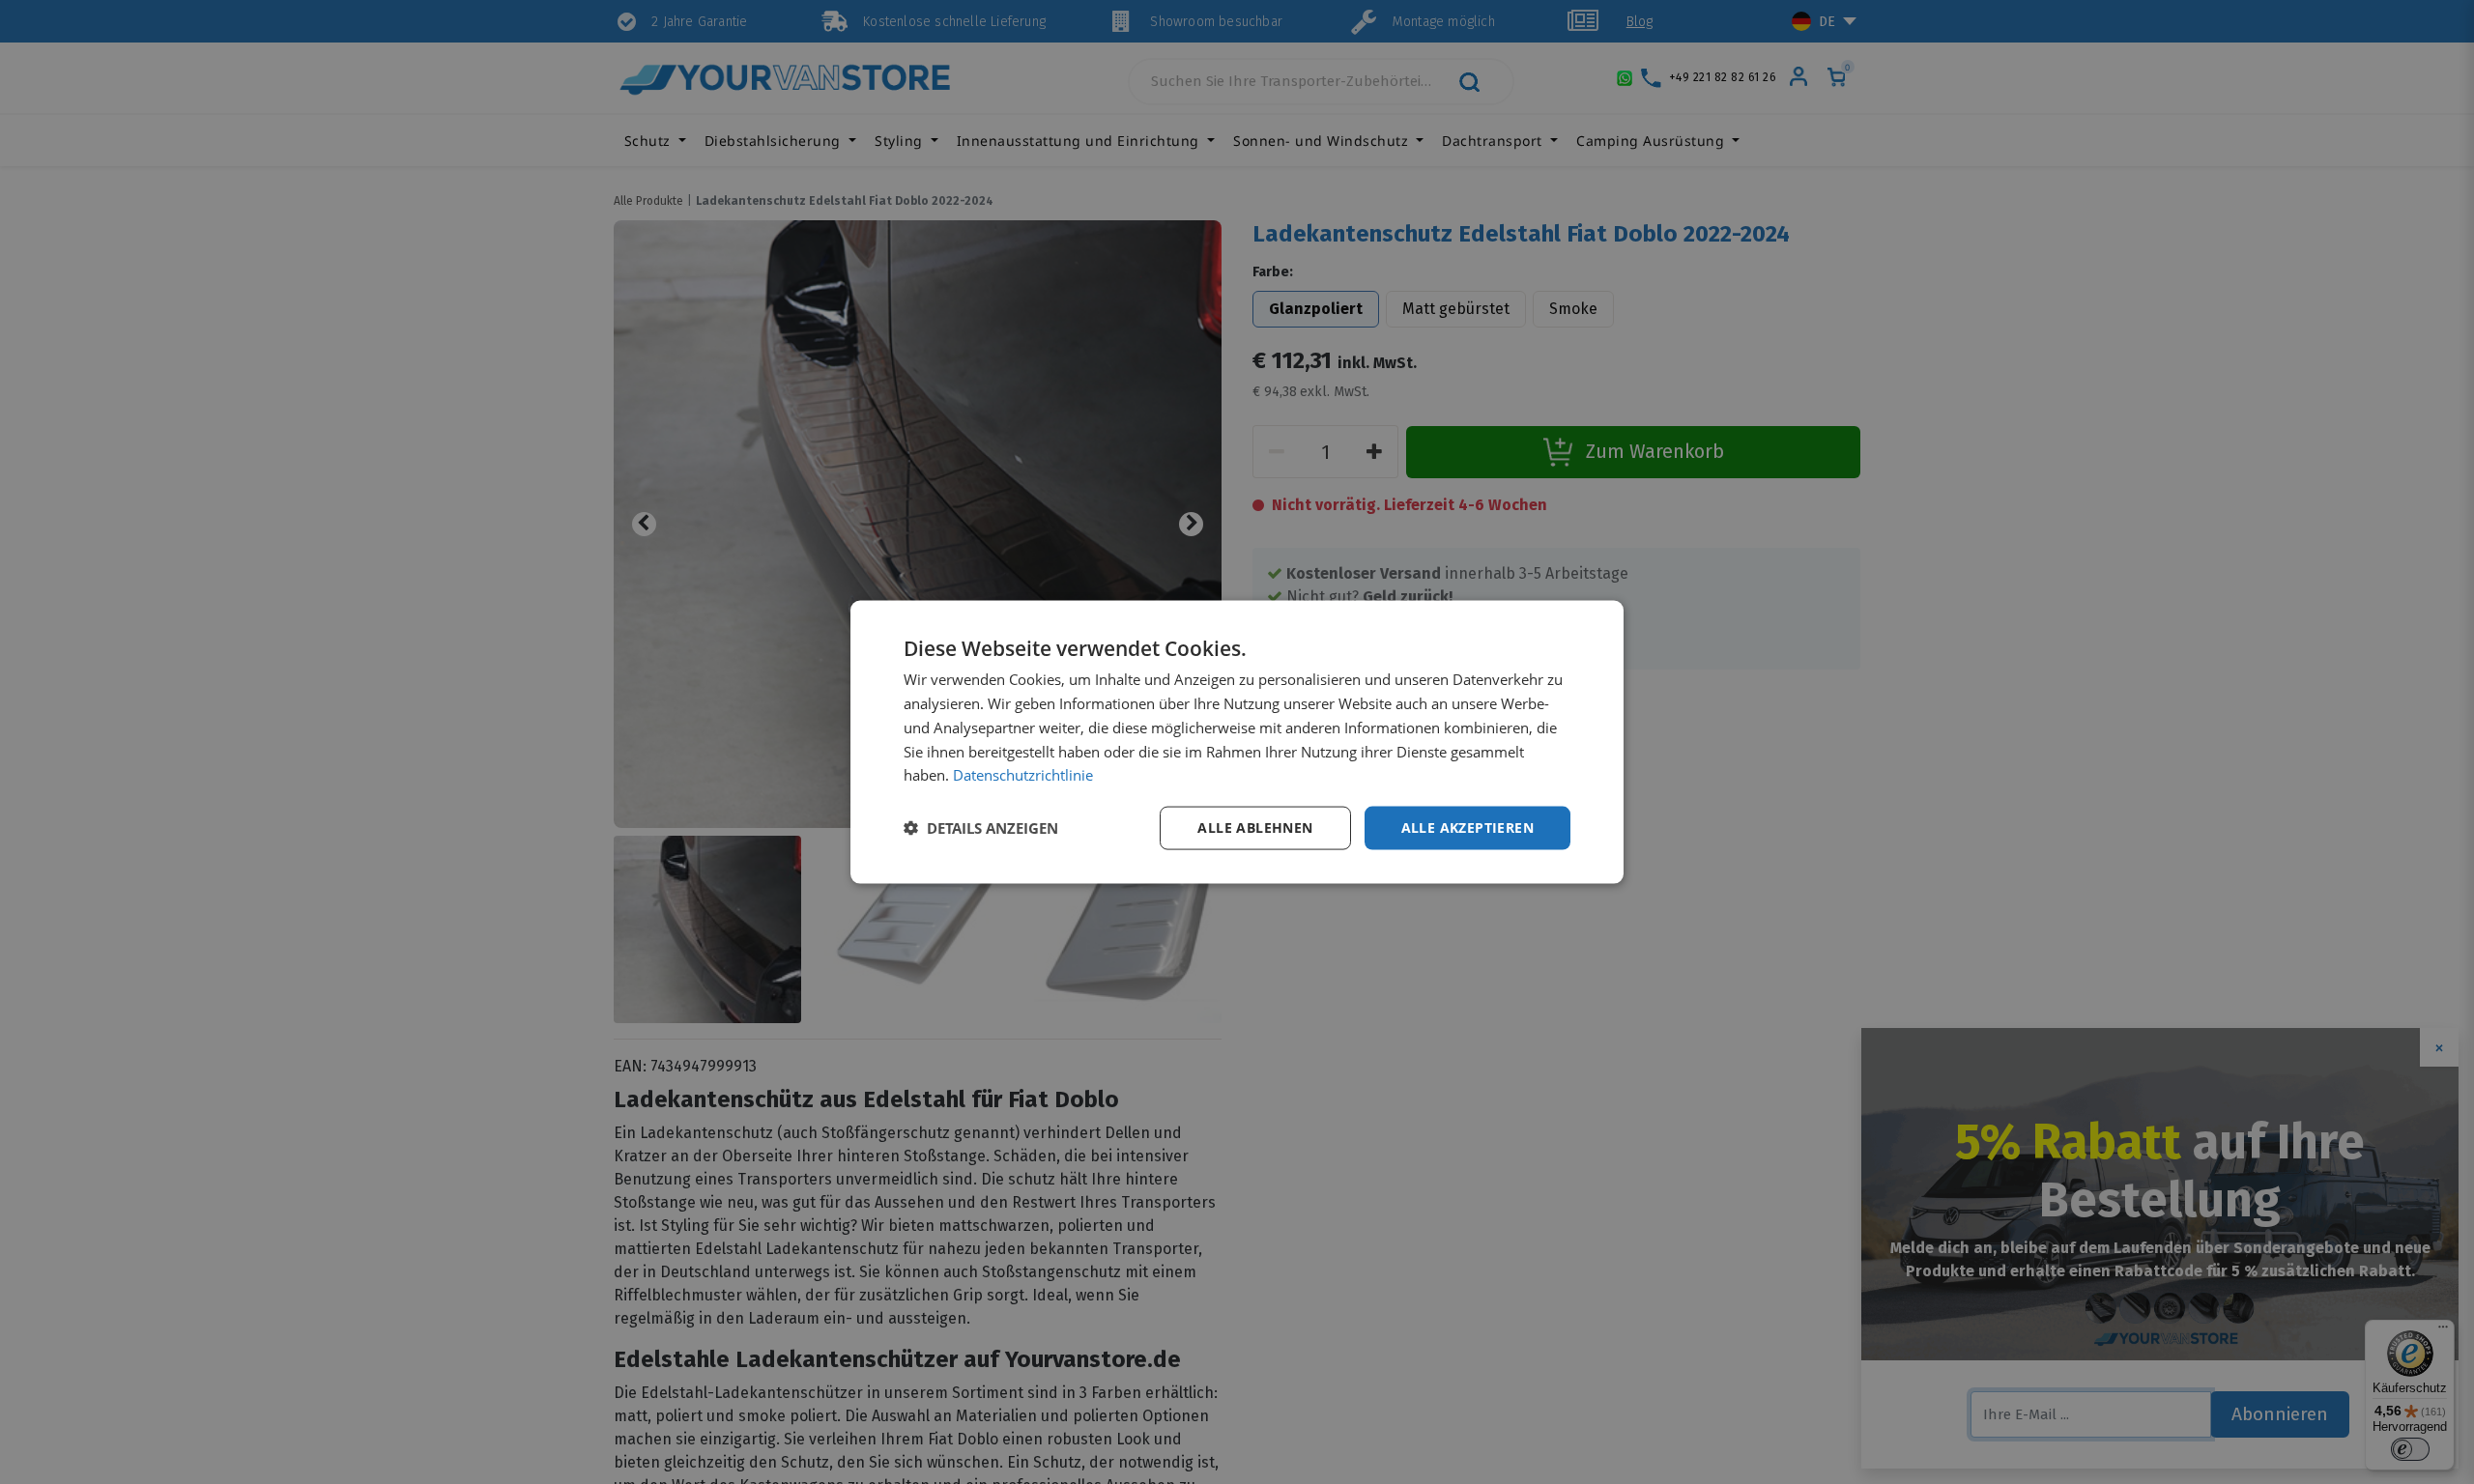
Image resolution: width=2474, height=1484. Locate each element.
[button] (981, 828)
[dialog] (1237, 742)
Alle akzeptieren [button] (1467, 828)
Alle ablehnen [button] (1255, 828)
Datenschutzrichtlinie (1023, 775)
